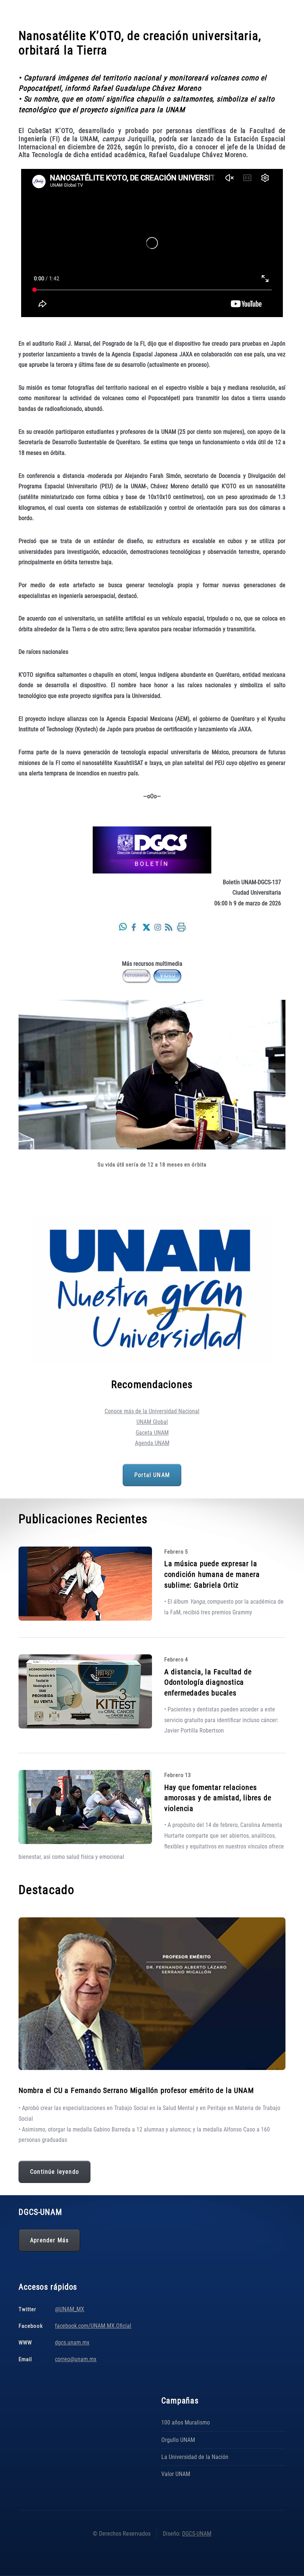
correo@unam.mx (76, 2359)
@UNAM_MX (70, 2309)
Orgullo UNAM (178, 2440)
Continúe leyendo (54, 2172)
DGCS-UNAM (197, 2534)
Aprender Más (49, 2240)
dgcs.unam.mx (72, 2342)
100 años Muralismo (186, 2422)
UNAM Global (152, 1422)
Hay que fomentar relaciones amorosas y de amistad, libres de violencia (218, 1798)
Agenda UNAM (152, 1443)
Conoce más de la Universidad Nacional (152, 1411)
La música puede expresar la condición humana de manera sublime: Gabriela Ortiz (212, 1574)
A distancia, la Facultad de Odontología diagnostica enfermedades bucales (208, 1682)
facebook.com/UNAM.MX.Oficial (93, 2326)
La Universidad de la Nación (195, 2457)
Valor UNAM (176, 2474)
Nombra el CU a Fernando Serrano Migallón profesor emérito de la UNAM (136, 2090)
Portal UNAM (152, 1475)
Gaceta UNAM (152, 1433)
